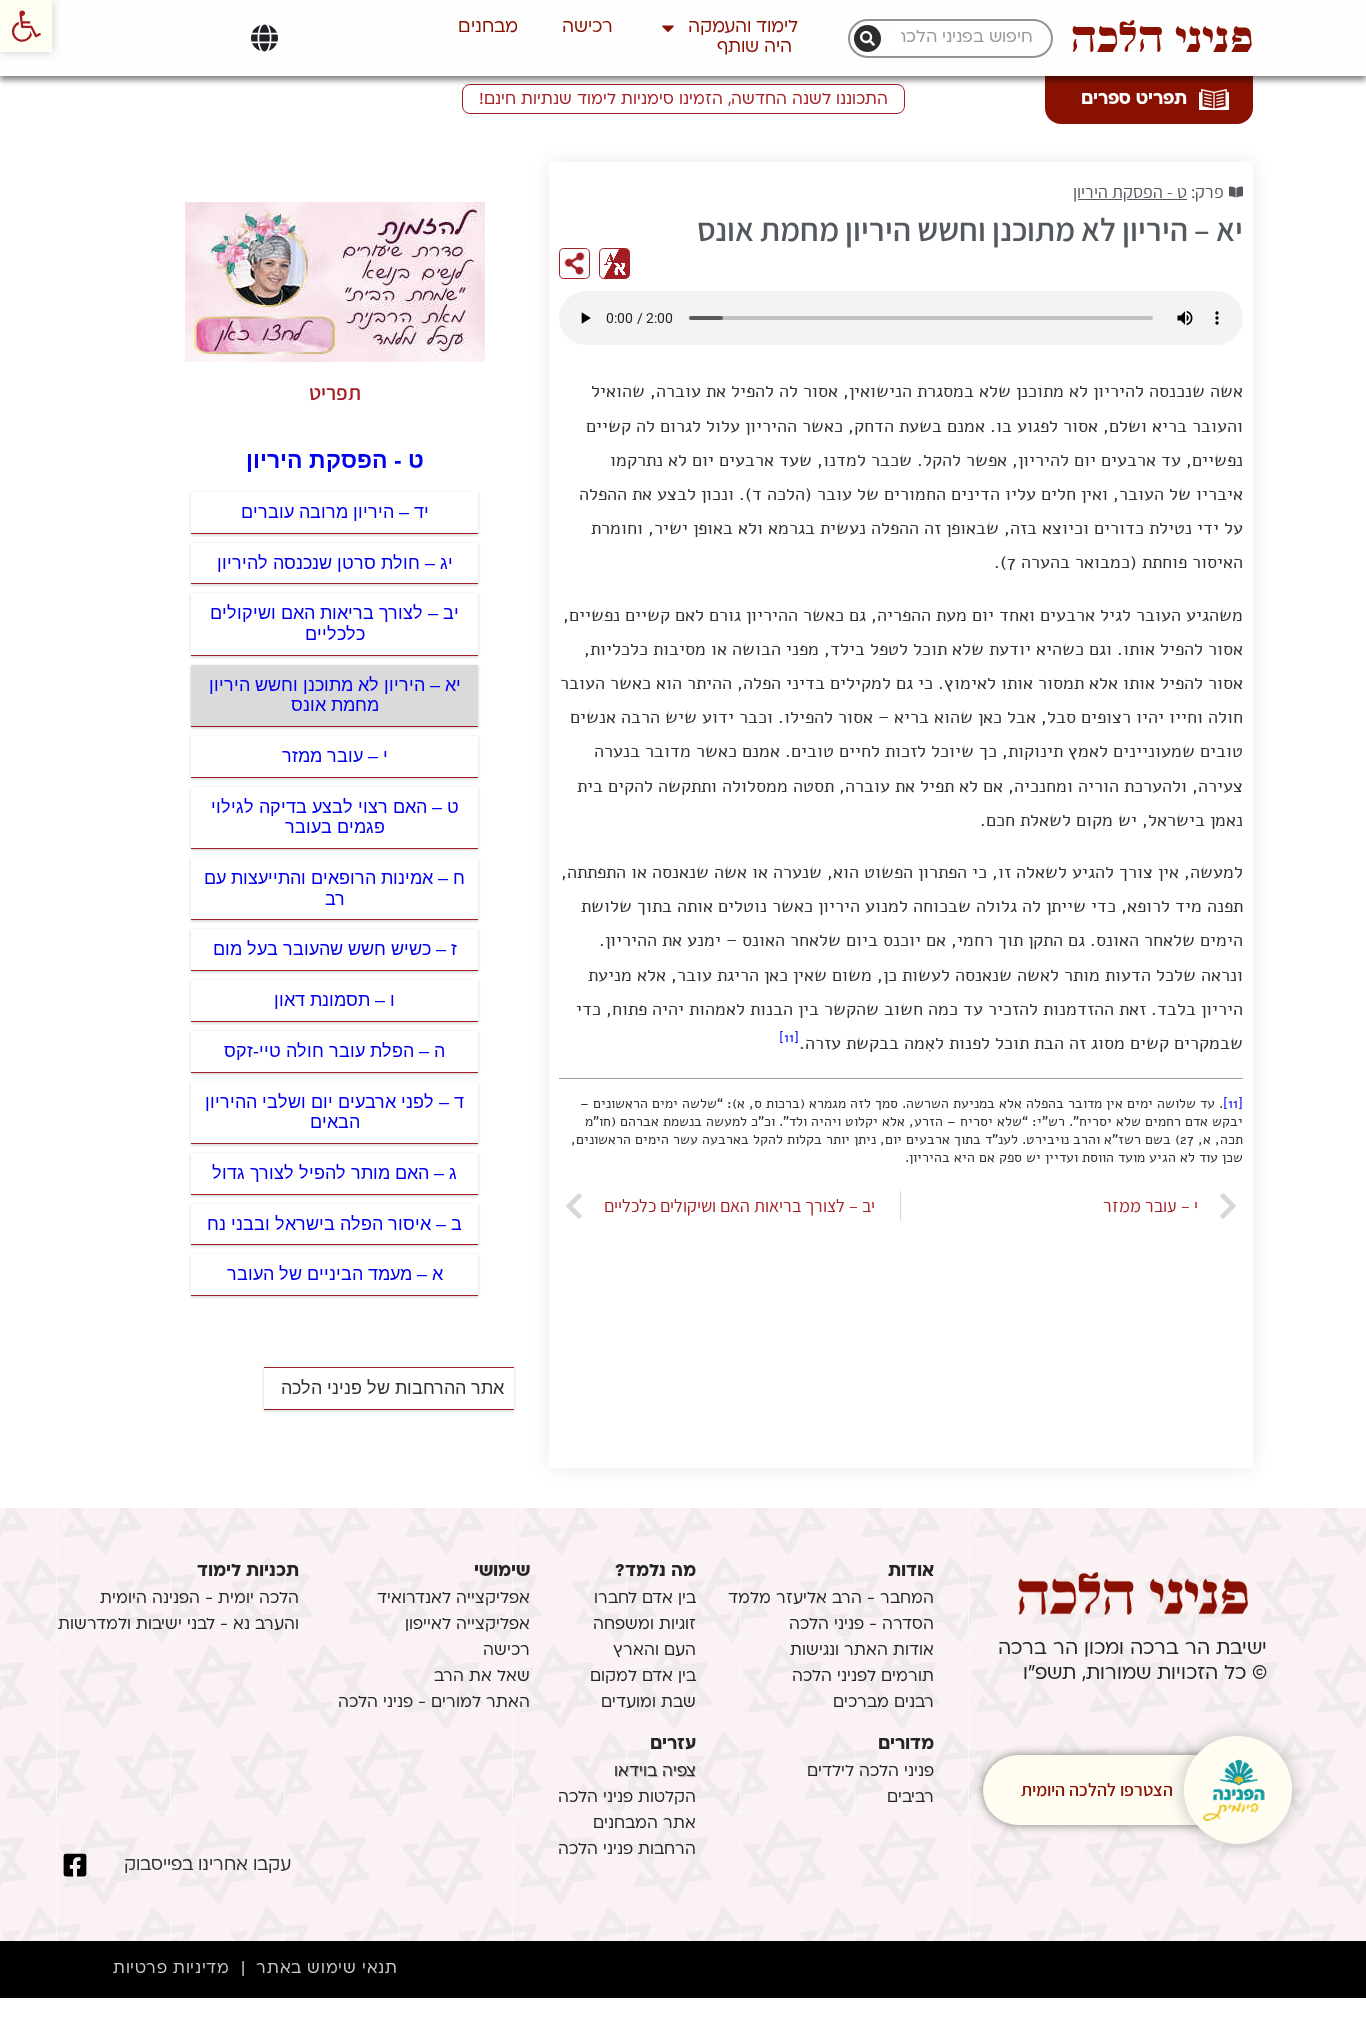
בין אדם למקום (643, 1677)
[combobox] (961, 38)
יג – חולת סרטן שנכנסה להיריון (335, 563)
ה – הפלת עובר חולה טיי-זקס (334, 1051)
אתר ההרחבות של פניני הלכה (392, 1388)
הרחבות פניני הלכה (627, 1850)
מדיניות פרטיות (171, 1969)
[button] (26, 26)
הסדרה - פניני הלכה (861, 1625)
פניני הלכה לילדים (870, 1772)
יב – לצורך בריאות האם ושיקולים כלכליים (334, 623)
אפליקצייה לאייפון (467, 1625)
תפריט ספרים (1134, 99)
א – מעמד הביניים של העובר (335, 1274)
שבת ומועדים (648, 1703)
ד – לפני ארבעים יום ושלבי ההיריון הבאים (334, 1112)
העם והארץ (654, 1651)
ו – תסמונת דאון (334, 1000)
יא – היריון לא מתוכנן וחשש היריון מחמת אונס (335, 695)
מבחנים (488, 27)
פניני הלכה (1162, 38)
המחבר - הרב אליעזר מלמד (831, 1599)
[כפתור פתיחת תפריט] (264, 38)
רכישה (587, 27)
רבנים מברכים (883, 1703)
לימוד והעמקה (743, 27)
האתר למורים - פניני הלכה (434, 1703)
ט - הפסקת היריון (1130, 191)
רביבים (910, 1798)
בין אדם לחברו (645, 1599)
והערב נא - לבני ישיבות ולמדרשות (178, 1625)
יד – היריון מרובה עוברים (335, 512)
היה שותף (754, 47)
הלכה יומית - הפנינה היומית (199, 1599)
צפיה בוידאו (655, 1772)
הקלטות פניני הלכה (627, 1798)
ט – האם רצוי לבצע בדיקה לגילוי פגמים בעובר (335, 817)
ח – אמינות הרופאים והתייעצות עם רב (334, 888)
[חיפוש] (867, 38)
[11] (789, 1037)
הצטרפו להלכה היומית (1097, 1789)
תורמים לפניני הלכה (863, 1677)
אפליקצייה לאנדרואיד (453, 1599)
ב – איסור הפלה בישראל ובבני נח (334, 1224)
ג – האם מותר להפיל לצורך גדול (334, 1173)
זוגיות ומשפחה (644, 1625)
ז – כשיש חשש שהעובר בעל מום (335, 949)
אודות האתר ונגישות (862, 1651)
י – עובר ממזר (335, 756)
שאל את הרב (482, 1677)
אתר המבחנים (644, 1824)
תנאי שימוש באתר (326, 1969)
